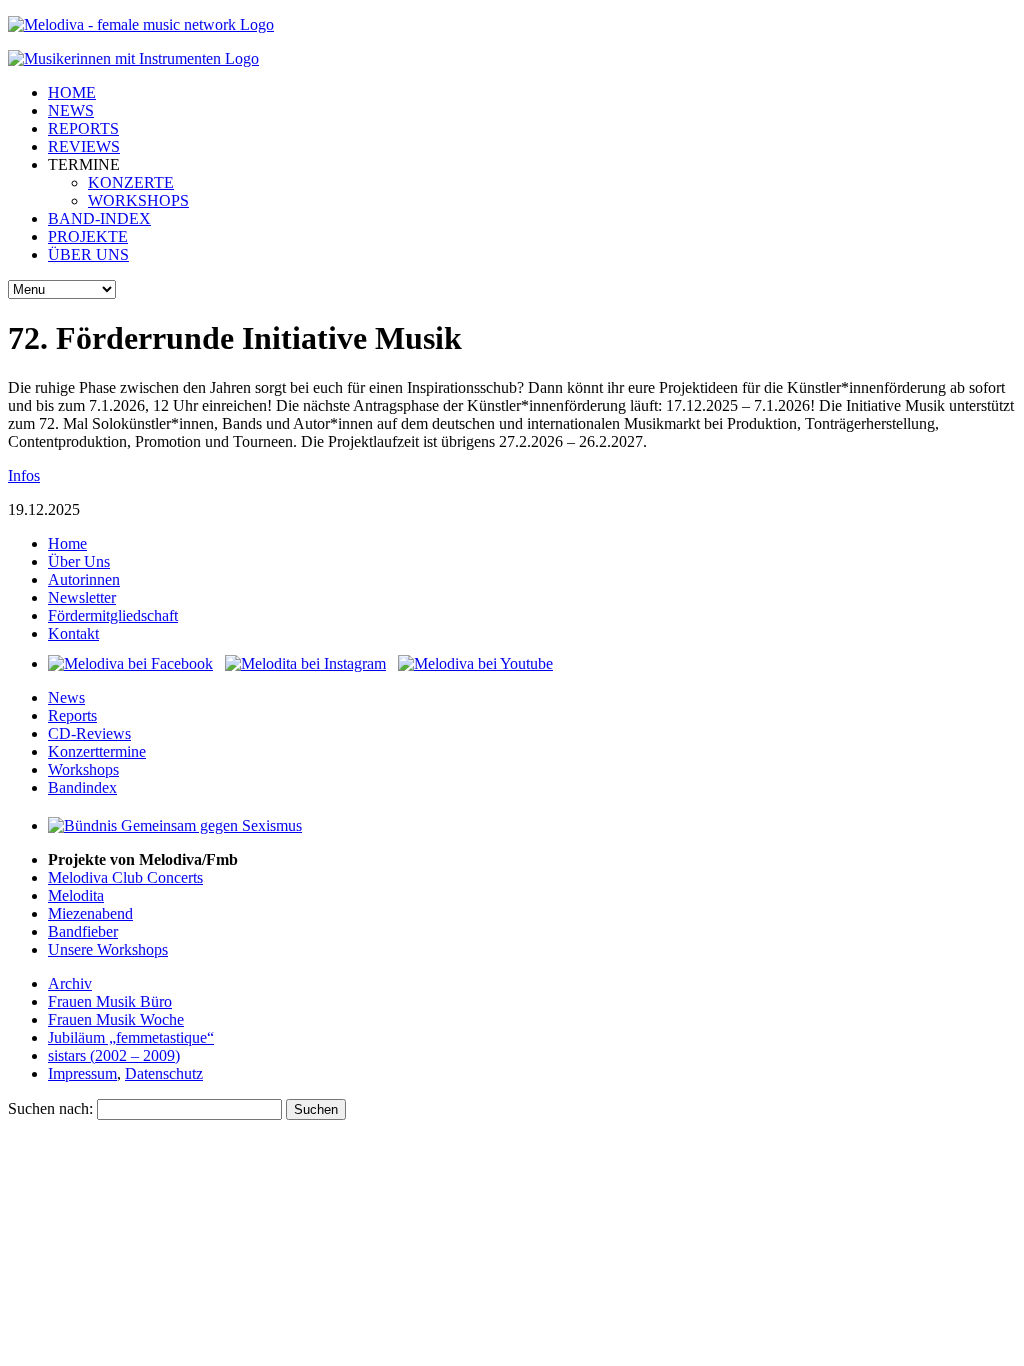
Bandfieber (83, 931)
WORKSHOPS (138, 200)
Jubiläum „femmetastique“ (131, 1037)
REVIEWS (84, 146)
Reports (72, 715)
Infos (24, 475)
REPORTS (83, 128)
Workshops (83, 769)
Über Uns (79, 561)
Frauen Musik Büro (110, 1001)
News (66, 697)
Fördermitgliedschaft (113, 615)
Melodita (76, 895)
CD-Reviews (89, 733)
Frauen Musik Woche (116, 1019)
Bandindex (82, 787)
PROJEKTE (88, 236)
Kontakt (73, 633)
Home (67, 543)
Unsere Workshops (108, 949)
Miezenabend (90, 913)
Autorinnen (84, 579)
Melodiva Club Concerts (125, 877)
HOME (72, 92)
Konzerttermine (97, 751)
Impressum (82, 1073)
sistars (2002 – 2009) (114, 1055)
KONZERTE (131, 182)
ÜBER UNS (88, 254)
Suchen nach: (50, 1108)
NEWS (71, 110)
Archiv (70, 983)
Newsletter (82, 597)
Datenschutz (164, 1073)
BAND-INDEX (99, 218)
